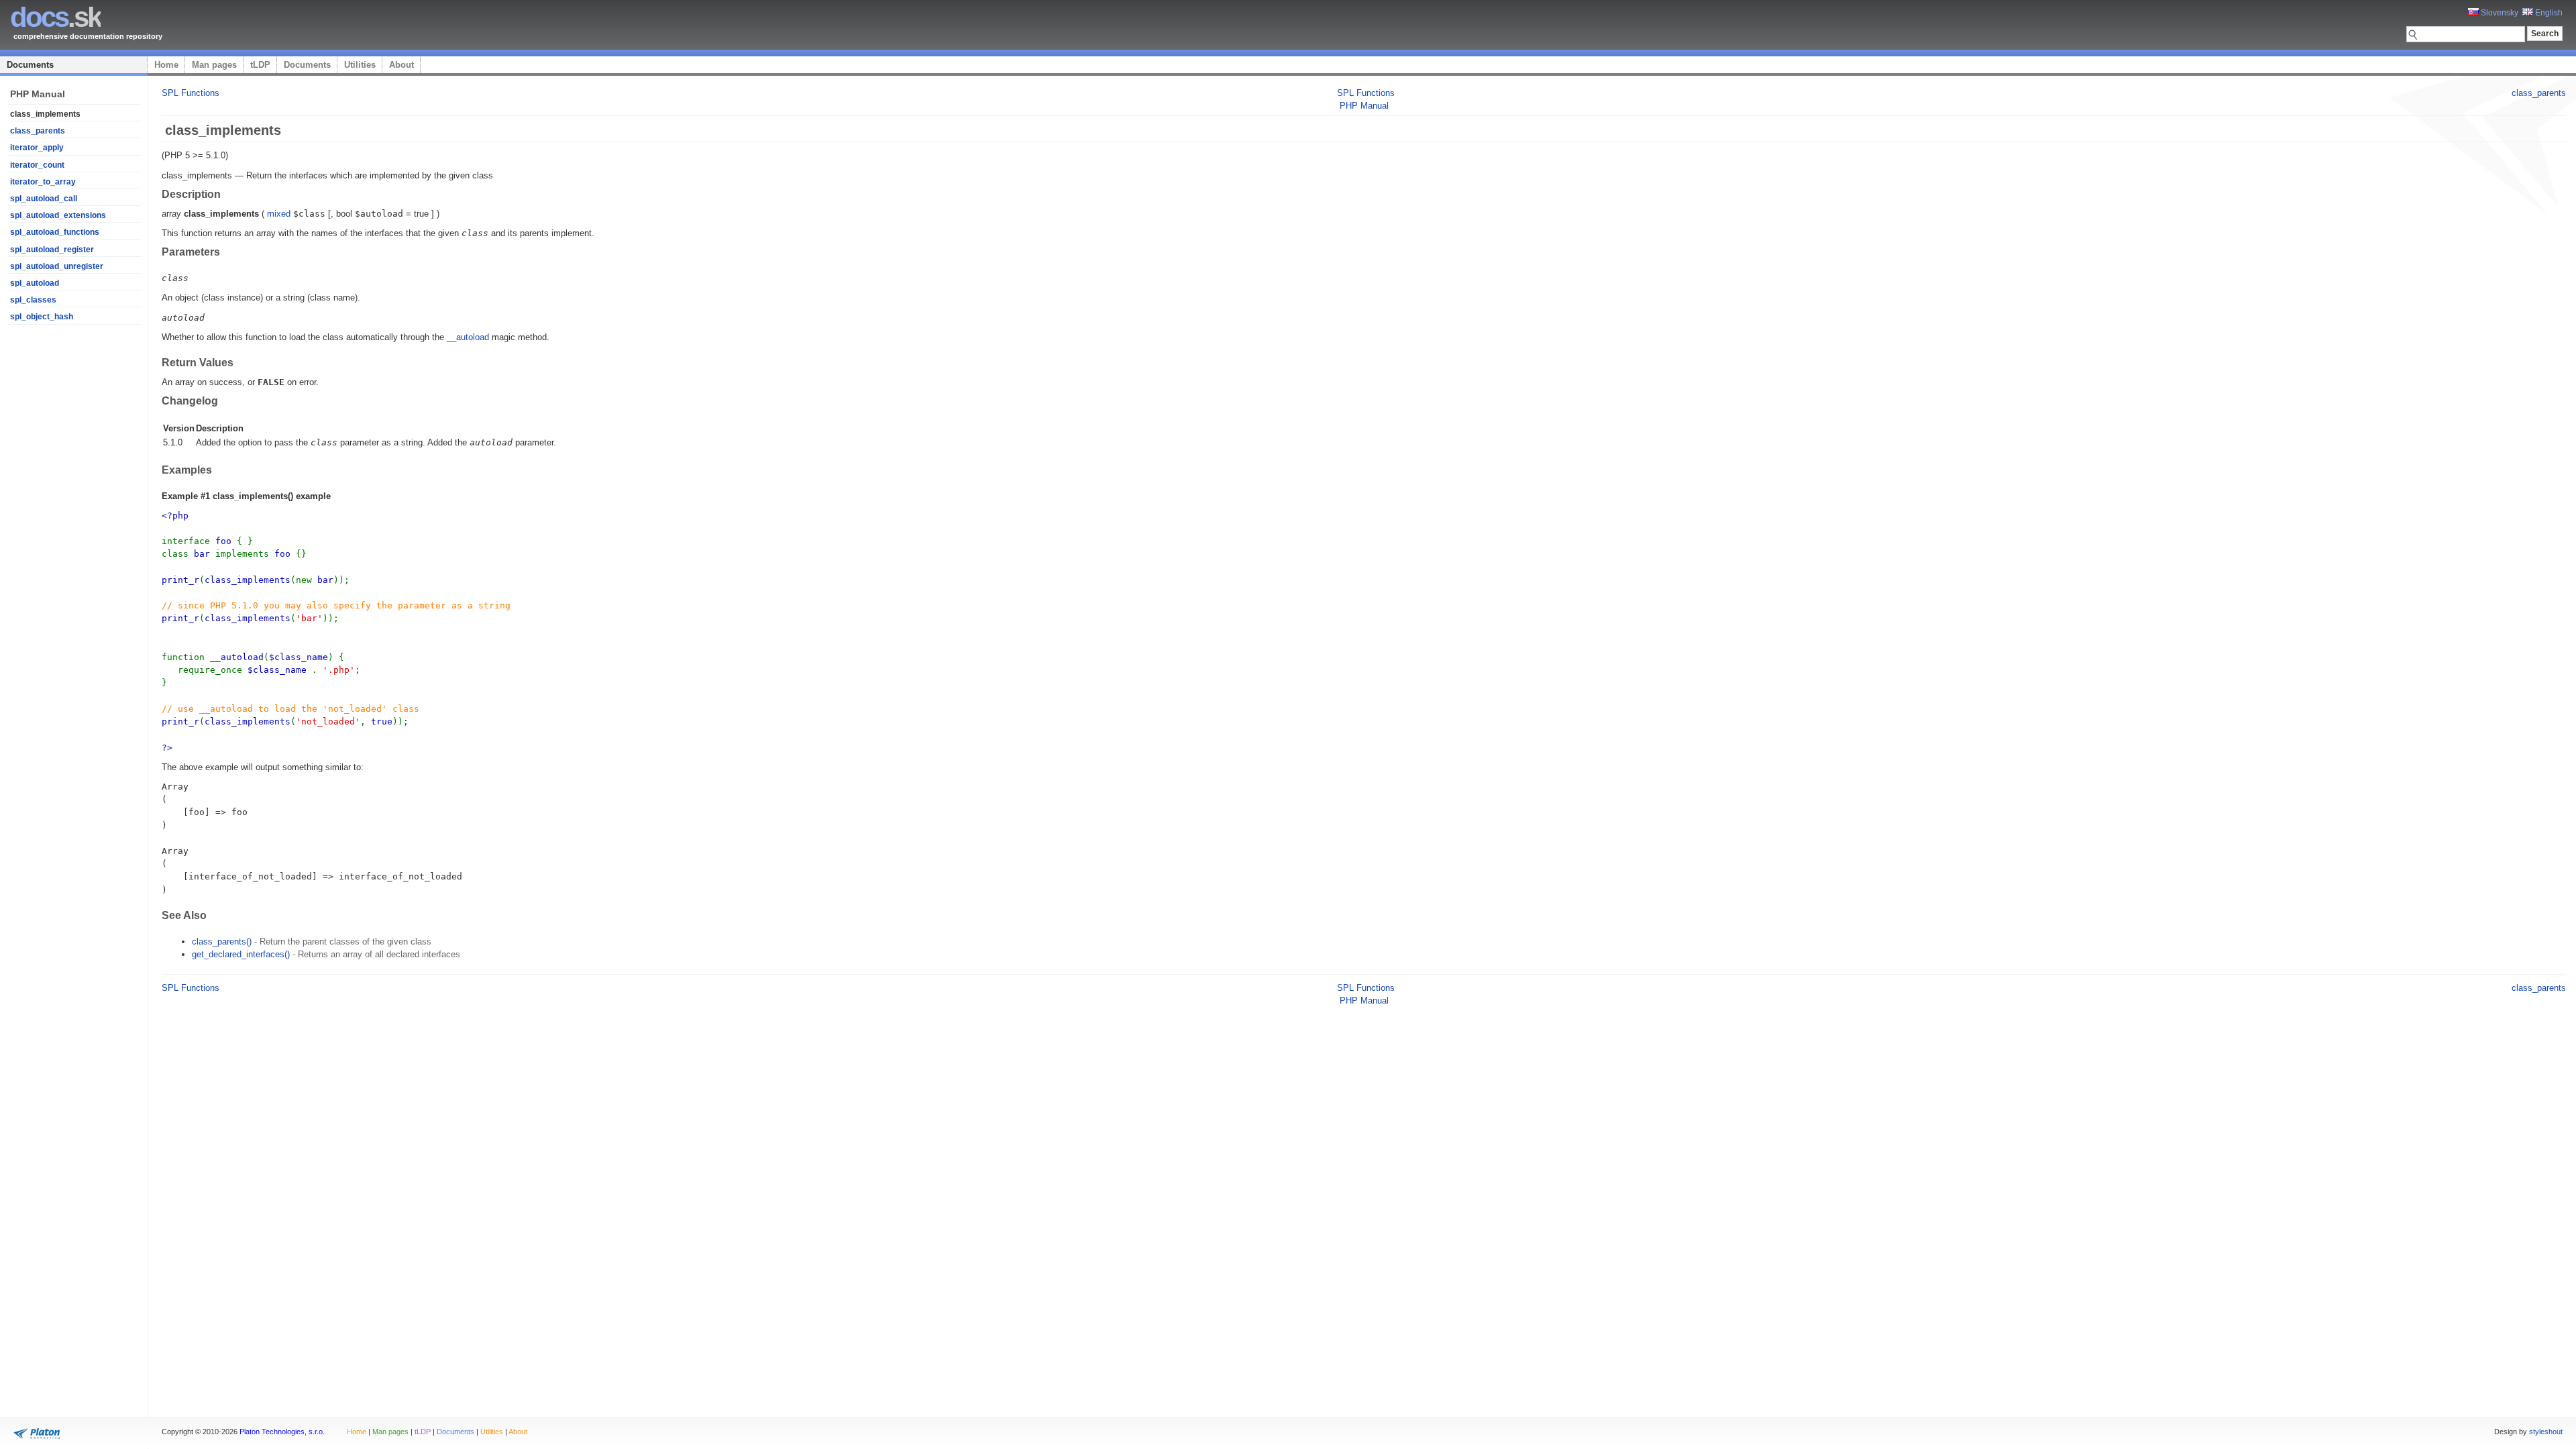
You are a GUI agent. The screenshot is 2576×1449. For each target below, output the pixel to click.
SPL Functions (191, 93)
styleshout (2546, 1432)
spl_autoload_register (52, 250)
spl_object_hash (42, 317)
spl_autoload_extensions (58, 215)
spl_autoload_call (44, 199)
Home (166, 65)
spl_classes (33, 300)
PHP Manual (1364, 106)
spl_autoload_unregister (57, 266)
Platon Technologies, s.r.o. (282, 1432)
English (2548, 13)
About (401, 65)
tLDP (260, 65)
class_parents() (222, 942)
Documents (30, 65)
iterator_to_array (43, 182)
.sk (55, 17)
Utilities (360, 65)
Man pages (214, 65)
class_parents (38, 131)
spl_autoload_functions (55, 232)
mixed (279, 214)
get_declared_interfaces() (241, 954)
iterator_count (37, 165)
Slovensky (2499, 13)
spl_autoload (35, 283)
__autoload (468, 337)
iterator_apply (37, 148)
